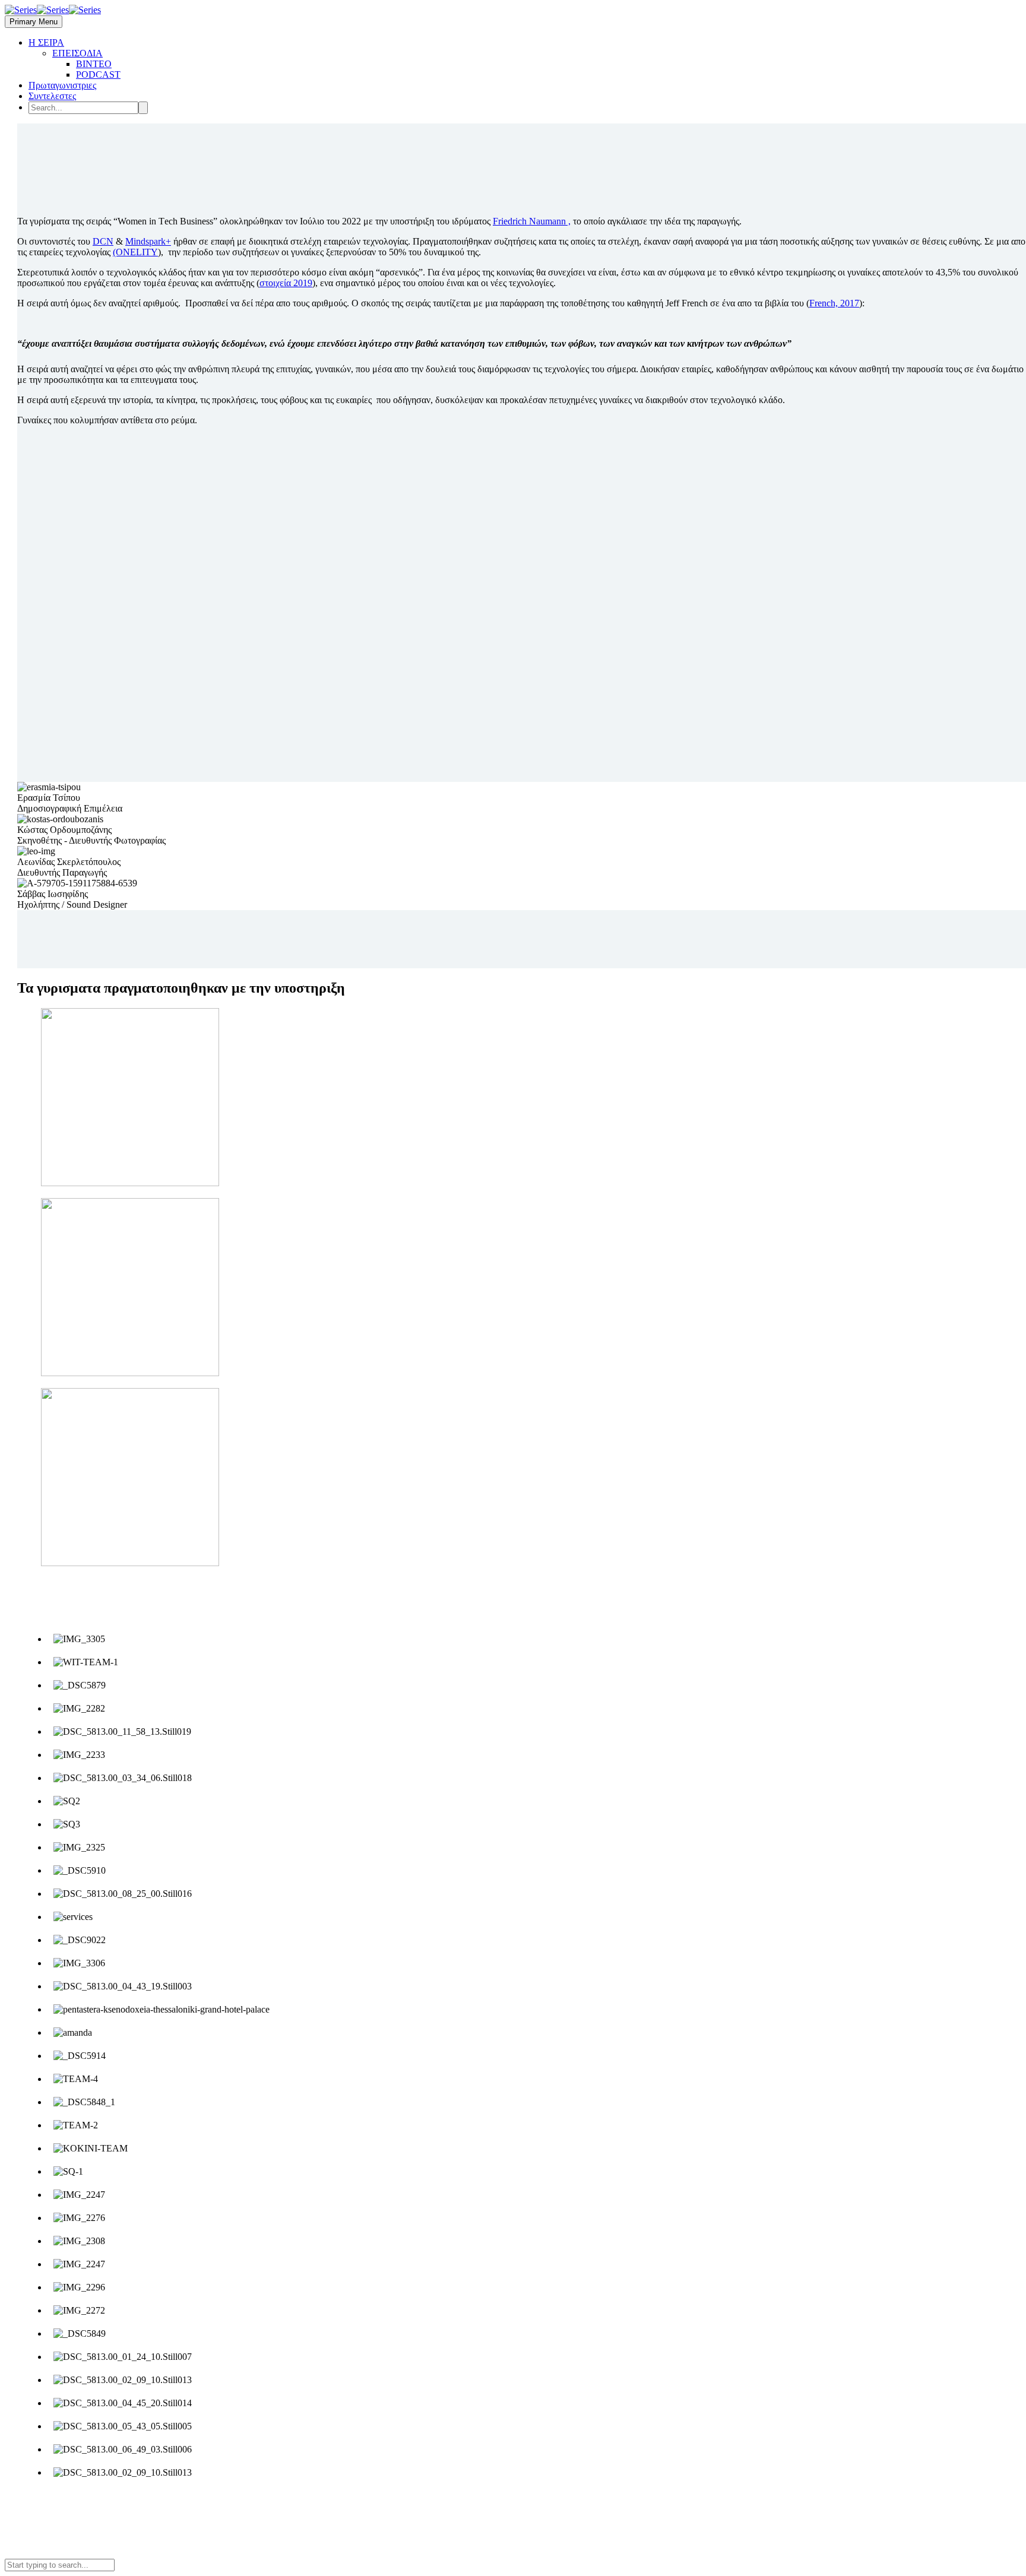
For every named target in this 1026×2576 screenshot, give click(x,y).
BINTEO (94, 64)
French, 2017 (834, 303)
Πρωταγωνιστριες (62, 85)
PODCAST (98, 75)
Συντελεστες (52, 96)
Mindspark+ (148, 241)
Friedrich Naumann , (532, 221)
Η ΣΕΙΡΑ (46, 42)
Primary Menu (34, 22)
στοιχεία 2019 (286, 283)
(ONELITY (135, 252)
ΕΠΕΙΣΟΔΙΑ (77, 53)
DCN (103, 241)
